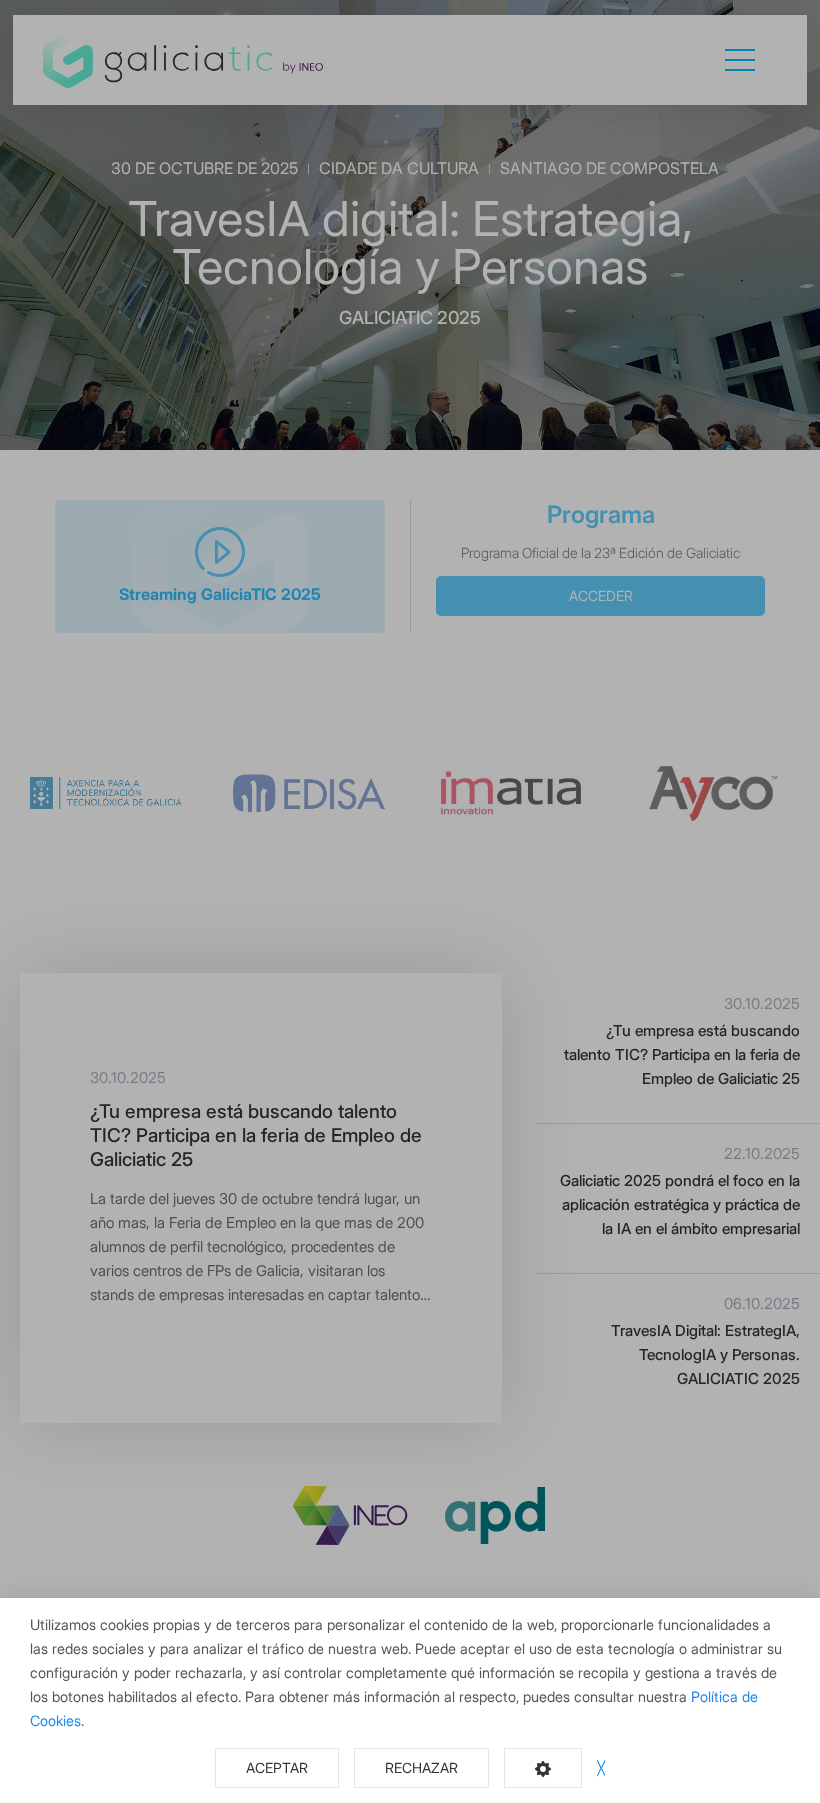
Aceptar (277, 1767)
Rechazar (421, 1767)
